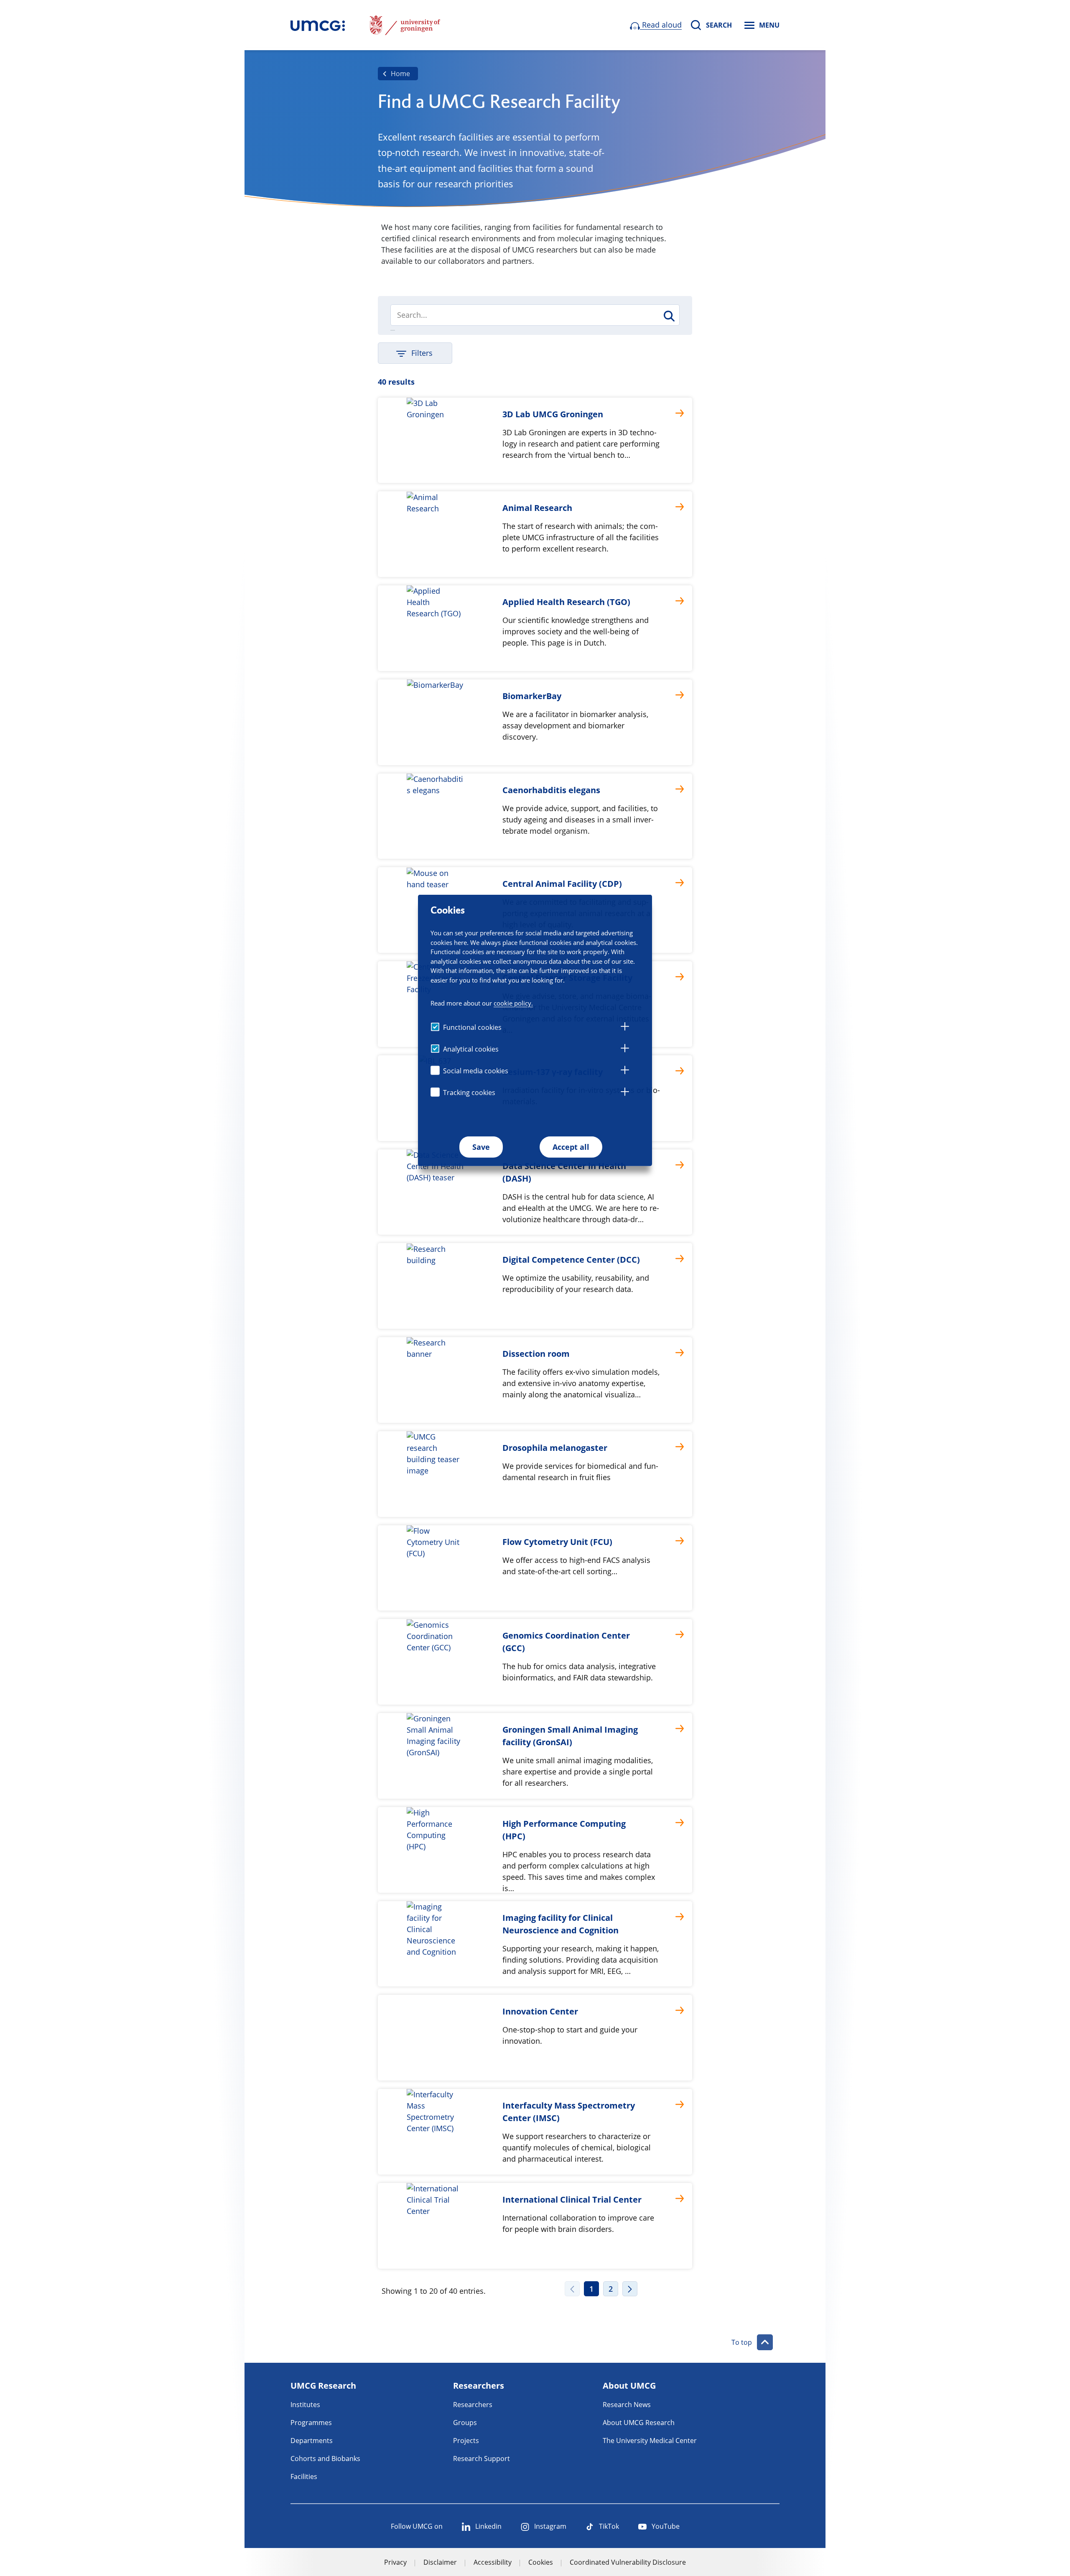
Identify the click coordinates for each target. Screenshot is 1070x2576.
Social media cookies (476, 1071)
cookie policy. (513, 1003)
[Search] (669, 316)
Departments (312, 2441)
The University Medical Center (650, 2441)
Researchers (473, 2405)
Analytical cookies (471, 1049)
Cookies (541, 2562)
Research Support (481, 2459)
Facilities (304, 2476)
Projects (466, 2441)
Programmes (311, 2423)
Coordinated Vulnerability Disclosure (628, 2562)
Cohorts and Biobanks (325, 2459)
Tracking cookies (469, 1093)
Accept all (571, 1147)
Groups (465, 2423)
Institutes (305, 2405)
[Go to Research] (318, 25)
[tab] (625, 1028)
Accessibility (493, 2562)
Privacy (395, 2562)
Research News (627, 2405)
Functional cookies (472, 1027)
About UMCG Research (639, 2423)
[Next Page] (630, 2289)
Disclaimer (440, 2562)
